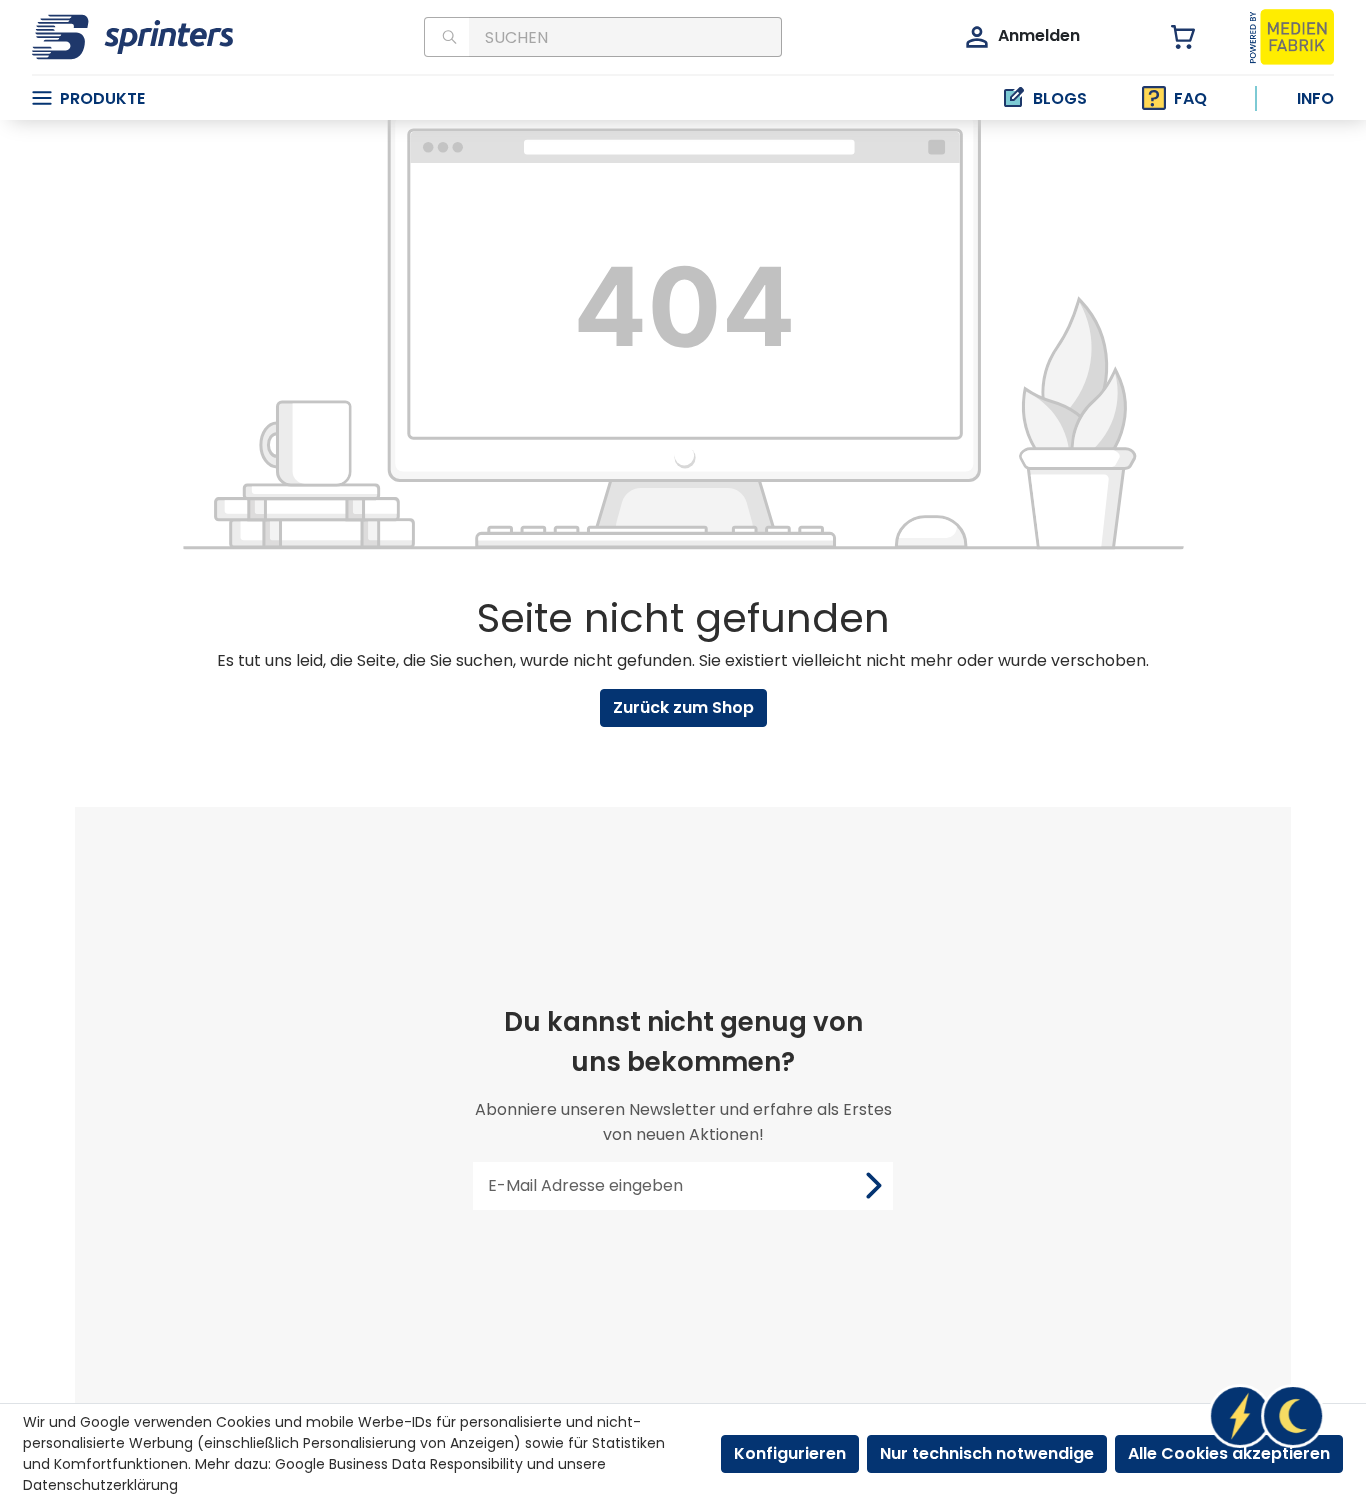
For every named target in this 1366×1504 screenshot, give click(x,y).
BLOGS (1060, 98)
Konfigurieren (790, 1453)
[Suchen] (446, 37)
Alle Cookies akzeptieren (1229, 1453)
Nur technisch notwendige (987, 1453)
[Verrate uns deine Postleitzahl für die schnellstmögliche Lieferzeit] (1266, 1416)
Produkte (102, 98)
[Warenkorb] (1171, 37)
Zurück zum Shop (683, 707)
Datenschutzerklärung (100, 1485)
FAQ (1190, 98)
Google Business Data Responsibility (399, 1464)
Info (1315, 98)
